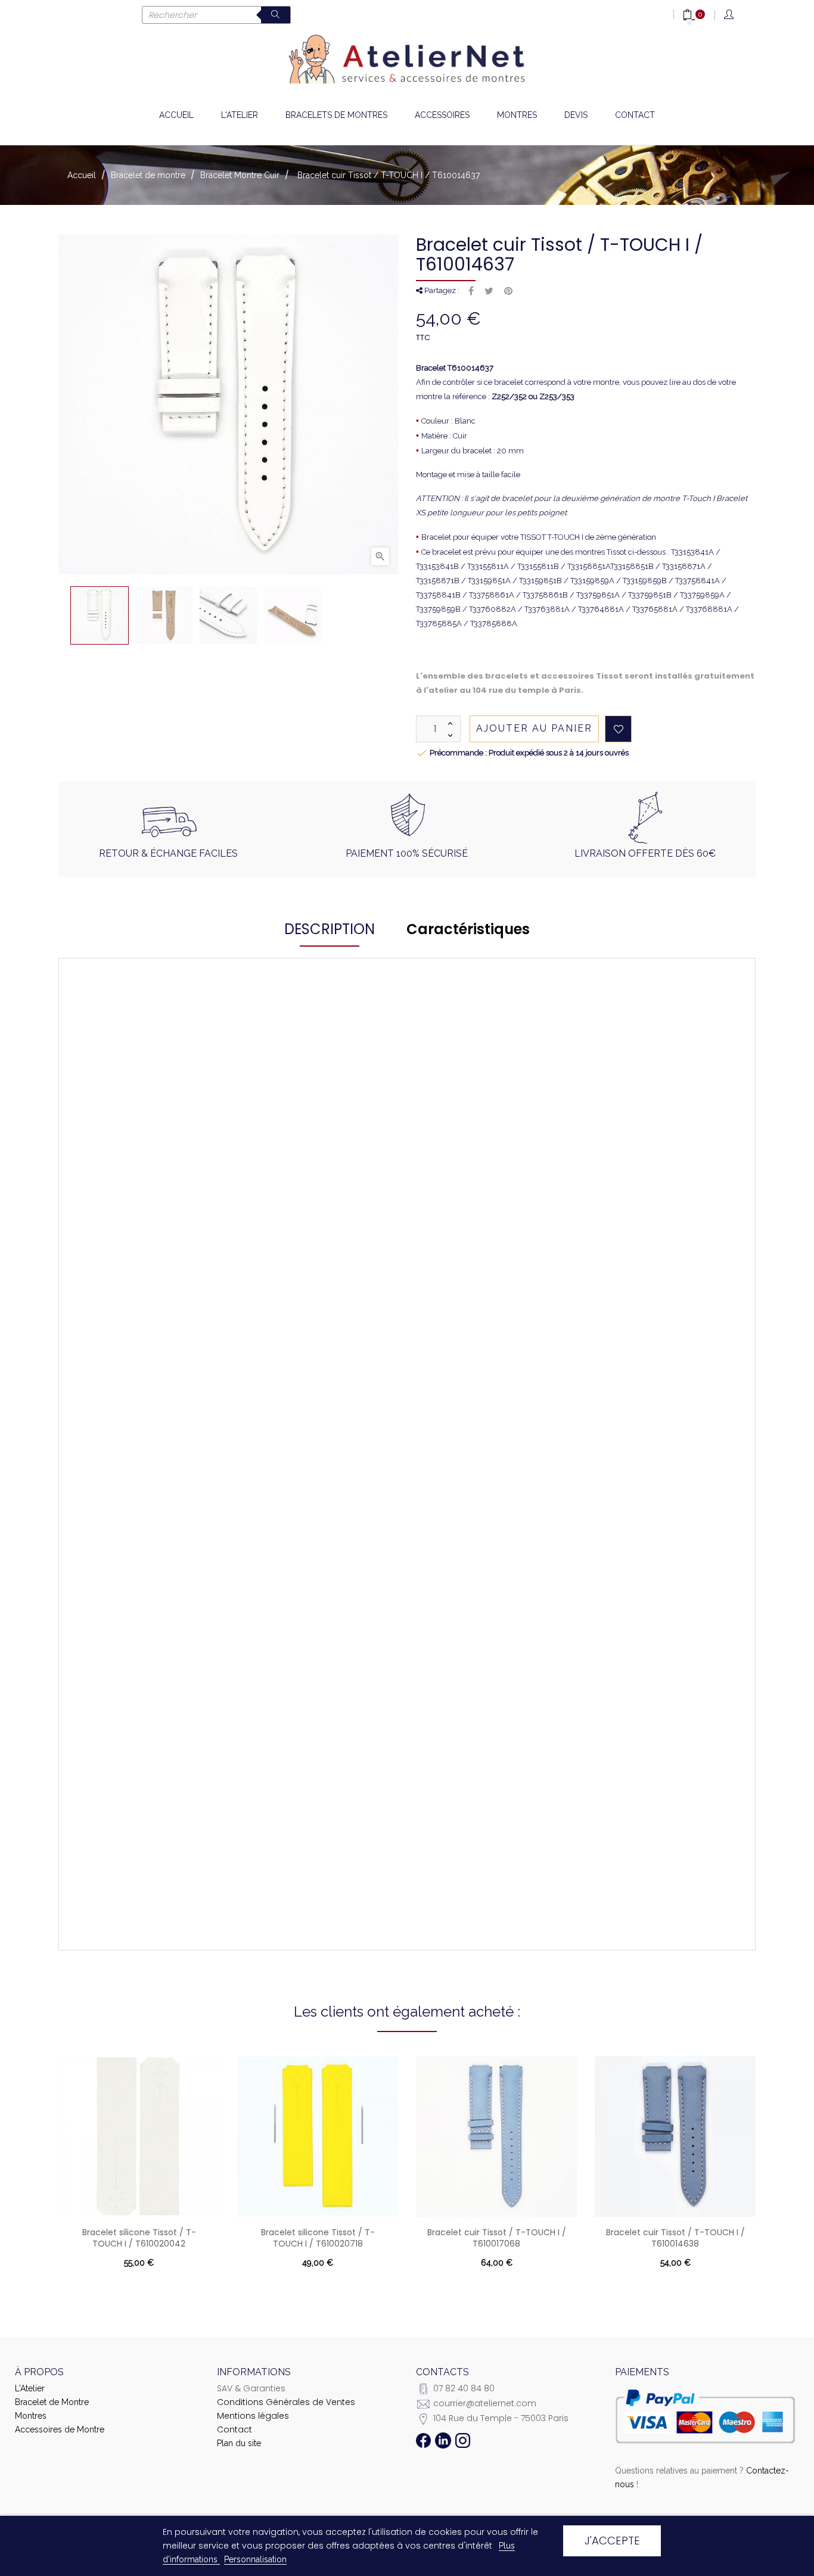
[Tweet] (489, 291)
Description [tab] (330, 929)
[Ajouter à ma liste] (618, 729)
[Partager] (471, 291)
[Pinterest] (508, 291)
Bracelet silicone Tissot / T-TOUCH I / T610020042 (139, 2238)
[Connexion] (730, 15)
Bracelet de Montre (52, 2402)
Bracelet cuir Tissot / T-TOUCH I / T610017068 (497, 2238)
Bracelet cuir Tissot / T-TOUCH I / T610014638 (675, 2238)
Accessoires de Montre (60, 2429)
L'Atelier (30, 2388)
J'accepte (612, 2541)
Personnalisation (255, 2559)
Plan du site (239, 2443)
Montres (31, 2416)
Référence (161, 1098)
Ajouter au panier (534, 728)
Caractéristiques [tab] (468, 929)
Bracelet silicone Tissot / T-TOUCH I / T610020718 (318, 2238)
